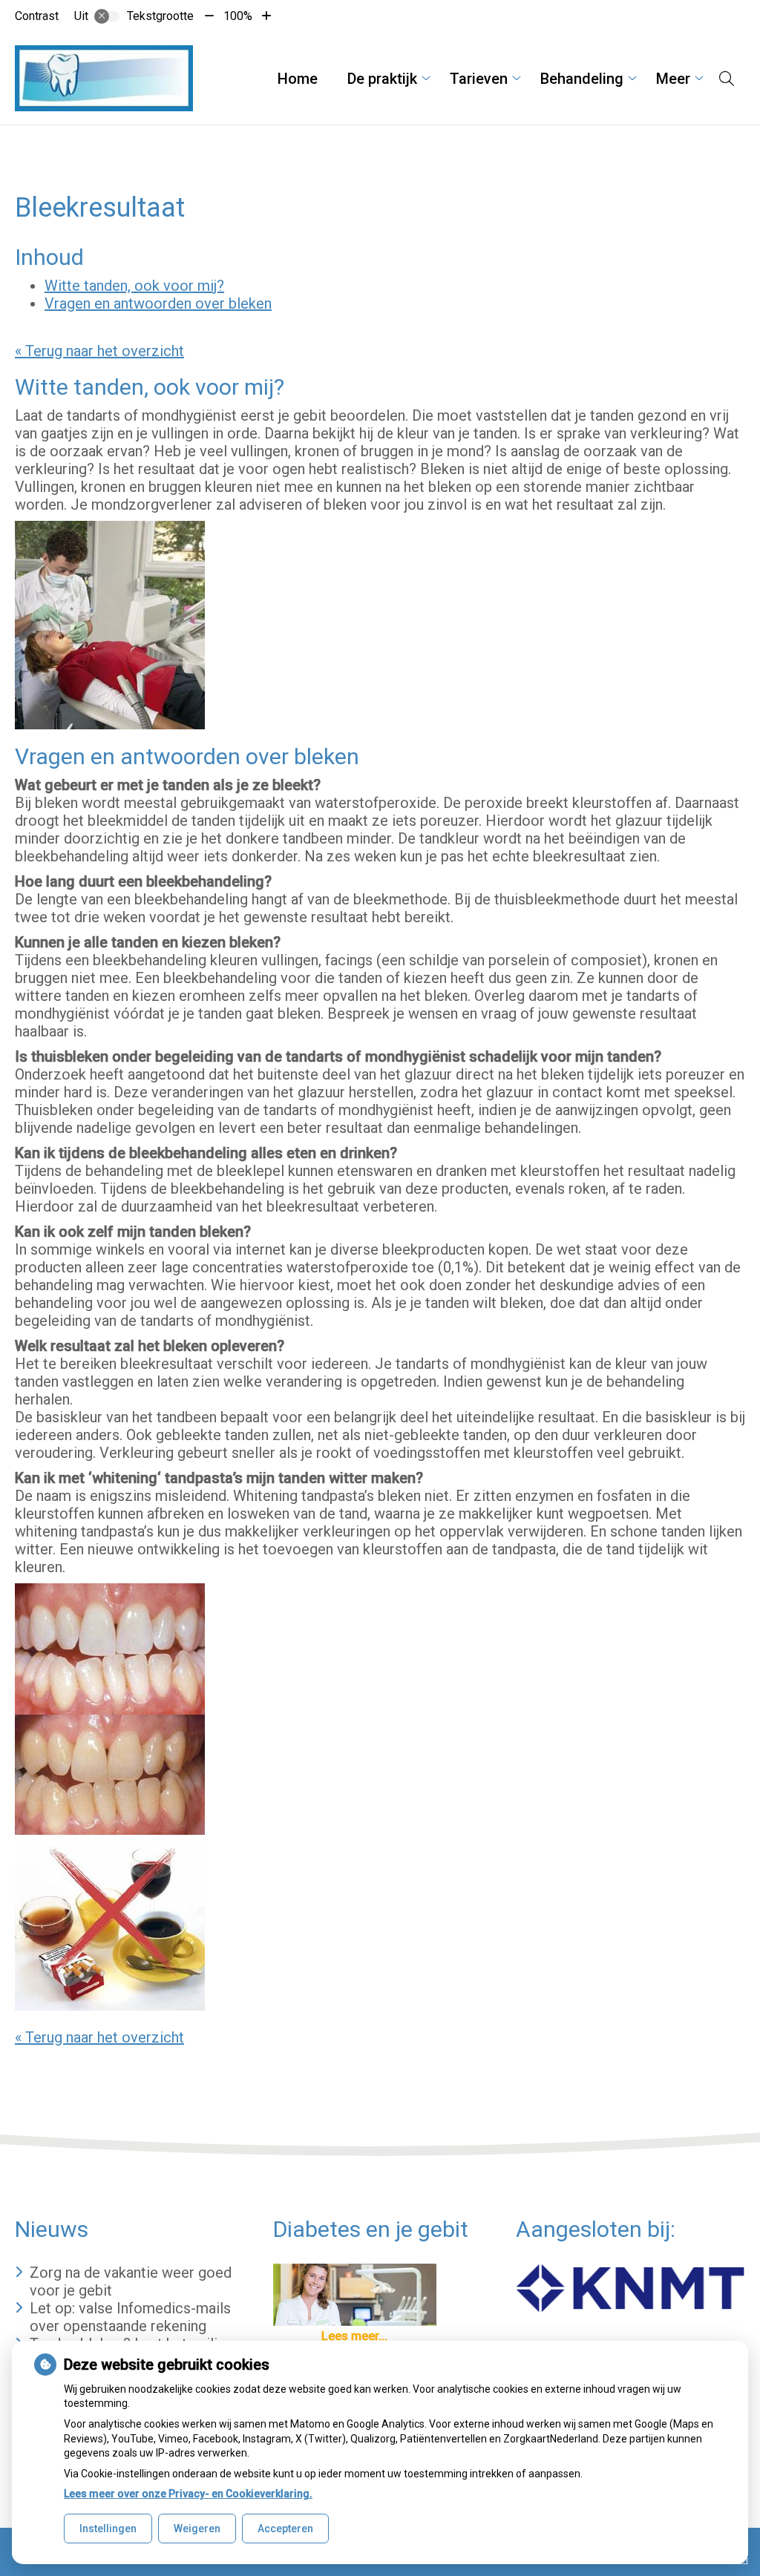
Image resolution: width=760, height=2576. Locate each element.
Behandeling (582, 79)
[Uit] (107, 16)
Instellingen (108, 2529)
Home (298, 79)
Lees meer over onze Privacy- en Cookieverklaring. (188, 2494)
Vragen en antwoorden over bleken (158, 303)
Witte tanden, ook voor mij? (134, 286)
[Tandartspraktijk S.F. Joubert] (104, 78)
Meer (673, 79)
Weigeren (197, 2529)
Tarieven (479, 79)
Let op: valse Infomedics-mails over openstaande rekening (130, 2317)
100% (238, 16)
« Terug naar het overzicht (99, 351)
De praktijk (382, 79)
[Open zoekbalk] (727, 79)
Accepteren (285, 2529)
